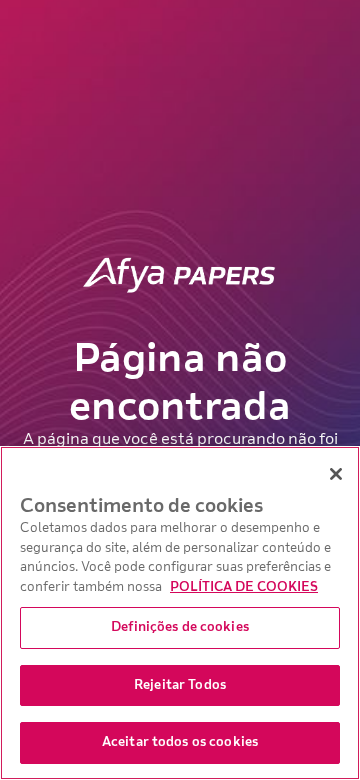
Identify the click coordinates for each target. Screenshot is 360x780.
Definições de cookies (180, 627)
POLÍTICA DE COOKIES (244, 587)
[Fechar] (336, 474)
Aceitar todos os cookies (180, 742)
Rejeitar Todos (180, 685)
